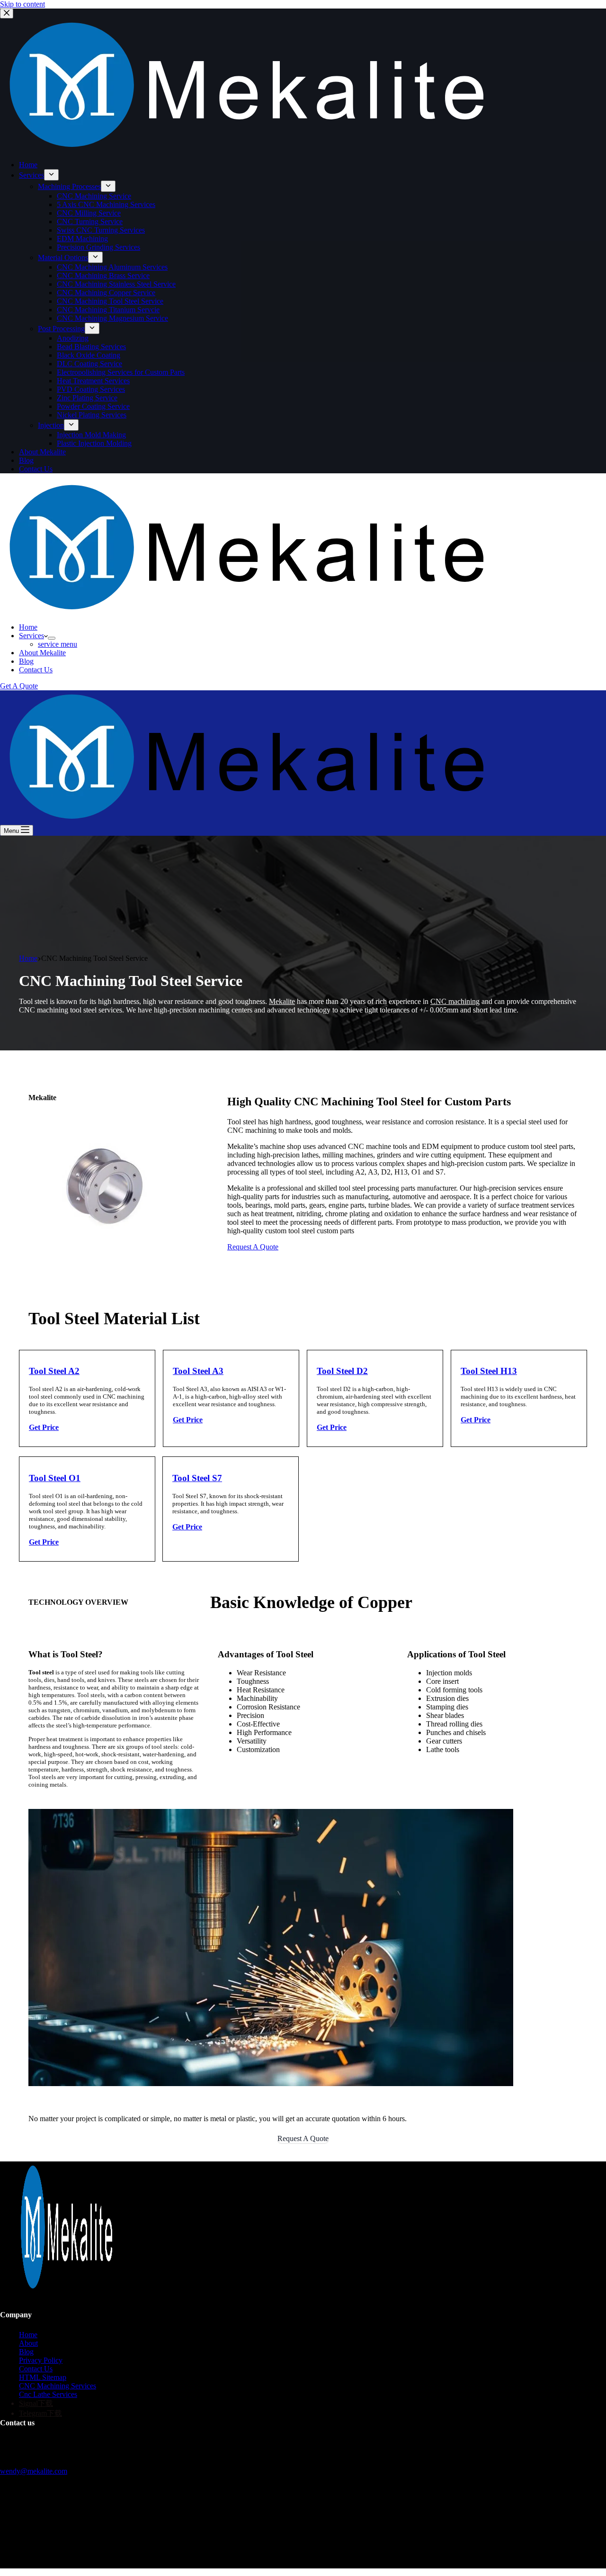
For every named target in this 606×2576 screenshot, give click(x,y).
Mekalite (282, 1001)
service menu (58, 644)
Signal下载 (36, 2403)
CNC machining (455, 1001)
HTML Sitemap (43, 2377)
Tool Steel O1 (55, 1478)
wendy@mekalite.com (34, 2471)
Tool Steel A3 (198, 1371)
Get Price (44, 1427)
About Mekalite (42, 653)
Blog (26, 661)
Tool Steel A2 (54, 1371)
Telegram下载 (40, 2413)
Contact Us (36, 670)
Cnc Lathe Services (48, 2394)
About (28, 2343)
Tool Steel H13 (489, 1371)
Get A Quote (19, 686)
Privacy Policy (41, 2360)
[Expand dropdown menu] (52, 638)
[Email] (24, 2547)
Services (31, 636)
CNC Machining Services (58, 2386)
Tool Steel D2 (342, 1371)
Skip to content (22, 4)
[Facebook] (5, 2547)
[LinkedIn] (33, 2547)
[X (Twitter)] (14, 2547)
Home (28, 627)
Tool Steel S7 (197, 1478)
